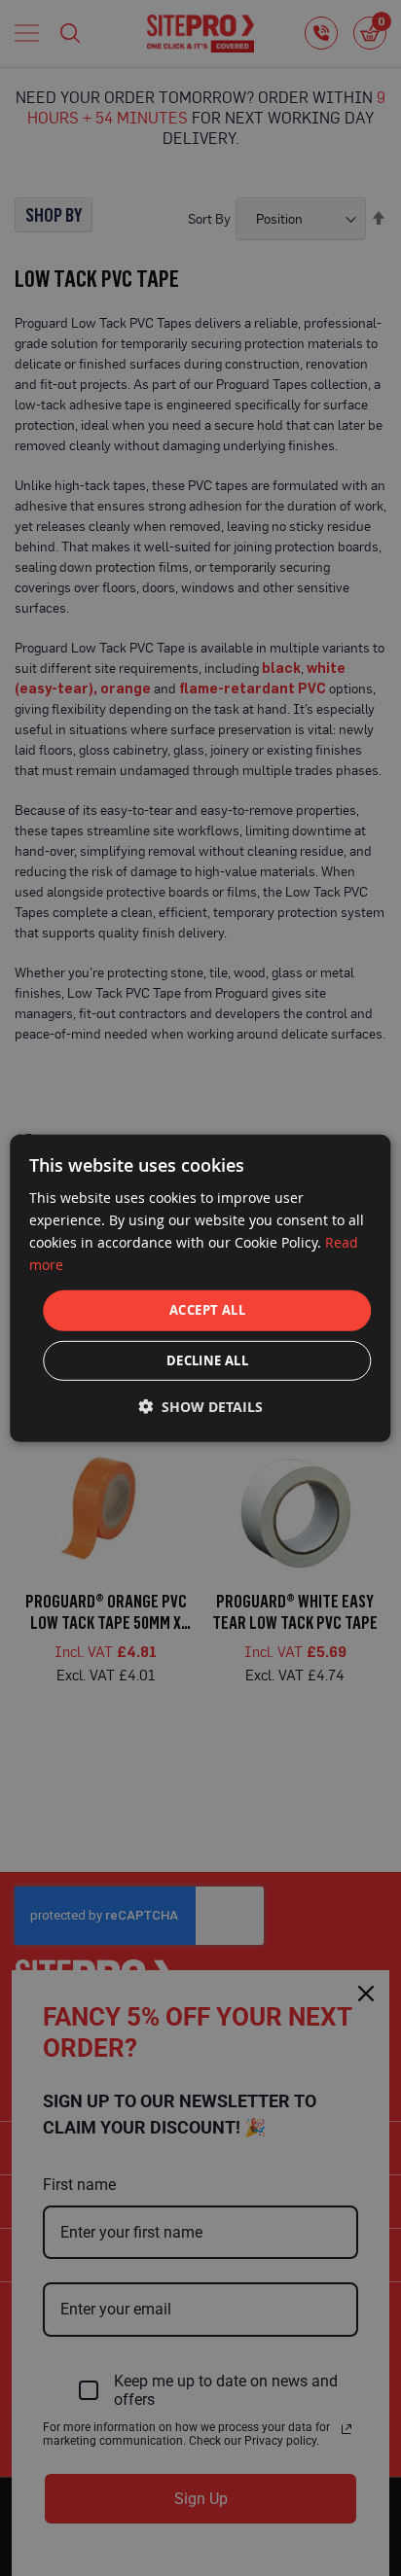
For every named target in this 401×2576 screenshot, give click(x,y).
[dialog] (200, 1288)
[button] (200, 1407)
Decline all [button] (207, 1360)
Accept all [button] (207, 1310)
